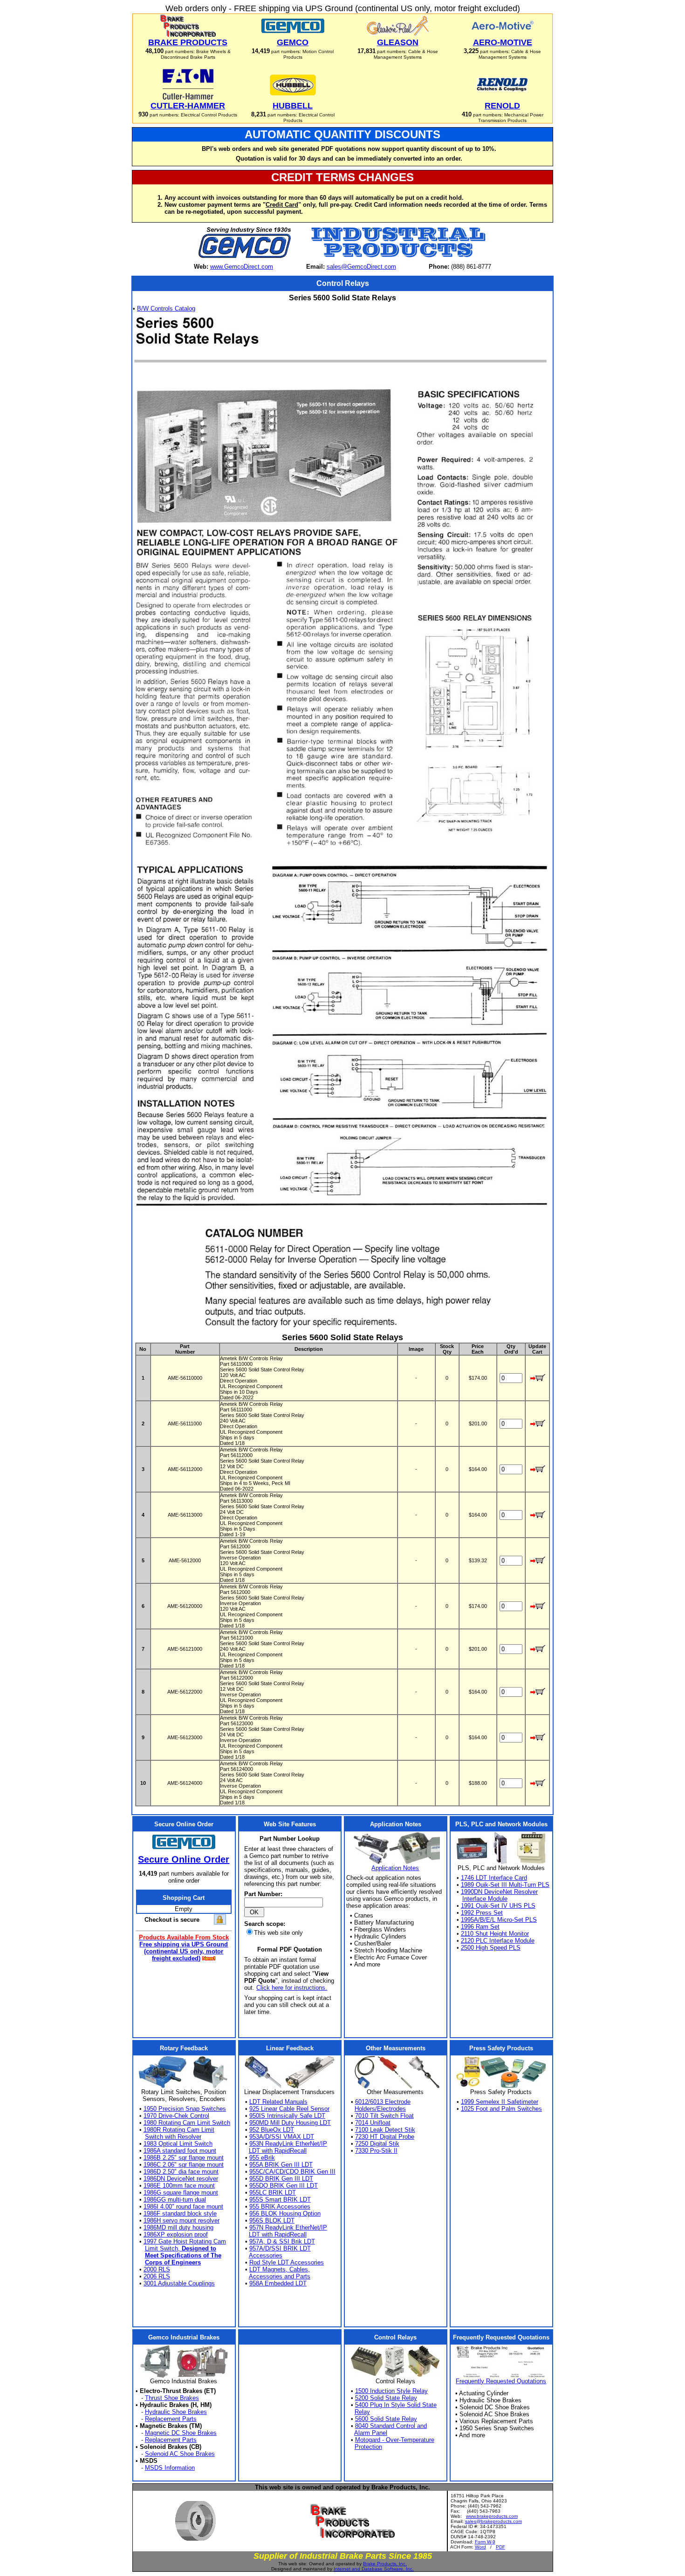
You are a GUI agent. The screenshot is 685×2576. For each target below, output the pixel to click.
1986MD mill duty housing (178, 2227)
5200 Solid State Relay (386, 2398)
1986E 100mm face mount (179, 2186)
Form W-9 (485, 2542)
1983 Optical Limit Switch (178, 2144)
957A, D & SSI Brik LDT (282, 2241)
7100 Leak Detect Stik (385, 2130)
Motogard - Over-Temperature (395, 2440)
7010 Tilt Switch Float (384, 2116)
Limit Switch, (181, 2248)
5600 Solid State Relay (386, 2419)
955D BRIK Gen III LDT (281, 2179)
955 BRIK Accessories (280, 2207)
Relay (362, 2412)
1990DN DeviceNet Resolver (499, 1892)
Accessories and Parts (280, 2276)
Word (480, 2547)
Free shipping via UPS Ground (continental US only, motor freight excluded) (184, 1951)
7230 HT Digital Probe (385, 2137)
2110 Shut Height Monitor (495, 1934)
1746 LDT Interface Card (494, 1878)
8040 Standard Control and (391, 2426)
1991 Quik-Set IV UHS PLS (498, 1906)
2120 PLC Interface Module (498, 1941)
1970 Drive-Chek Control (176, 2116)
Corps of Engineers (173, 2262)
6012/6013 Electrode (383, 2102)
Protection (368, 2447)
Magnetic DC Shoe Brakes (181, 2433)
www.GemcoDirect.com (242, 267)
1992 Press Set (482, 1913)
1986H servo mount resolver (182, 2220)
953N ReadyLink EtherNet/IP (288, 2144)
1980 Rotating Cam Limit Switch (187, 2123)
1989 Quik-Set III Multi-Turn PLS (505, 1885)
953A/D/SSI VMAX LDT (282, 2137)
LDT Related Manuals (278, 2102)
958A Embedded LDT (278, 2283)
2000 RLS (157, 2269)
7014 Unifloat (373, 2123)
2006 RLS (157, 2276)
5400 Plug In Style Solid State (396, 2405)
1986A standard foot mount (180, 2151)
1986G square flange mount (181, 2193)
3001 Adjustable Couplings (179, 2283)
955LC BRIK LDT (273, 2193)
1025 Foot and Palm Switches (501, 2109)
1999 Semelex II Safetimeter (500, 2102)
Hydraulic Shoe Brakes (176, 2412)
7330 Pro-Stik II (376, 2151)
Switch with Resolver (173, 2137)
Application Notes (395, 1868)
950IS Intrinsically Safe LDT (287, 2116)
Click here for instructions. (292, 1988)
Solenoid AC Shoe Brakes (180, 2454)
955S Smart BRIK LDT (280, 2200)
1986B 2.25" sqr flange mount (184, 2158)
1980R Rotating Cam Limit (179, 2130)
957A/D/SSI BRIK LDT (280, 2248)
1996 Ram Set (480, 1927)
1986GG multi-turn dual (175, 2200)
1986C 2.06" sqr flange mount (184, 2165)
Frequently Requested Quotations (501, 2381)
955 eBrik (262, 2158)
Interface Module (485, 1899)
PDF (500, 2547)
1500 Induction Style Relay (391, 2391)
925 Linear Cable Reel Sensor (289, 2109)
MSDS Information (170, 2468)
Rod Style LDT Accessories (287, 2262)
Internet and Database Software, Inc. (374, 2569)
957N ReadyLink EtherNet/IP (288, 2227)
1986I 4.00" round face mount (183, 2207)
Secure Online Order (184, 1859)
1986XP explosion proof (176, 2234)
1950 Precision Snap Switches (185, 2109)
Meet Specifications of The (183, 2255)
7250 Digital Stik (377, 2144)
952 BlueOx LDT (272, 2130)
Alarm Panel (371, 2433)
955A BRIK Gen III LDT (281, 2165)
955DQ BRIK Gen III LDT (284, 2186)
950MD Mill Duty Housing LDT (290, 2123)
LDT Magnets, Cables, (280, 2269)
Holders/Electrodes (380, 2109)
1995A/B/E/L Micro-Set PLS (499, 1920)
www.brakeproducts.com (492, 2516)
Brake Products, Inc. (385, 2564)
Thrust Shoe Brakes (172, 2398)
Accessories (266, 2255)
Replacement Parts (171, 2419)
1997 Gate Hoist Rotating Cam (185, 2241)
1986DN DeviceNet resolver (181, 2179)
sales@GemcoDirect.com (361, 267)
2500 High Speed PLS (491, 1948)
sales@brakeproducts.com (493, 2521)
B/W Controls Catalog (166, 308)
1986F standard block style (180, 2213)
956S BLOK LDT (272, 2220)
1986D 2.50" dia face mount (181, 2172)
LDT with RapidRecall (278, 2151)
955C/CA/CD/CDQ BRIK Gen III (292, 2172)
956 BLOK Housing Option (285, 2213)
